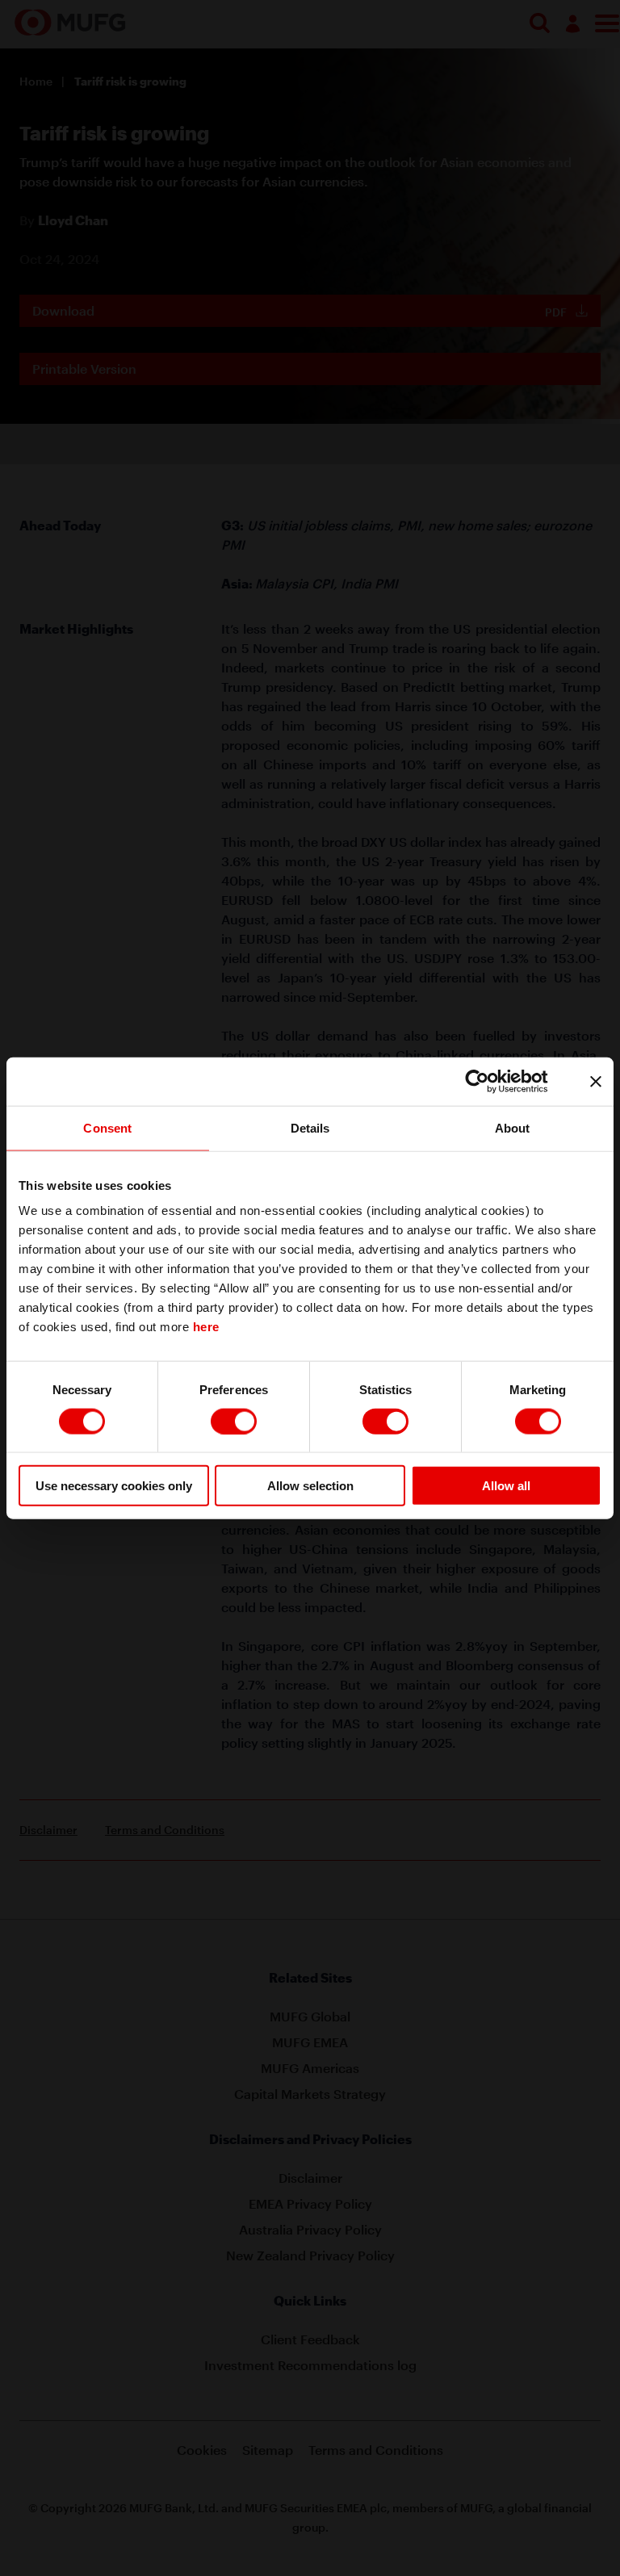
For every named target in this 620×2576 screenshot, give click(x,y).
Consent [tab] (107, 1127)
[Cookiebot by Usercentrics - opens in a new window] (490, 1081)
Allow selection (310, 1486)
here (206, 1327)
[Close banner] (596, 1081)
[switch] (234, 1421)
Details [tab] (310, 1127)
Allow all (506, 1486)
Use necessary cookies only (114, 1486)
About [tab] (513, 1127)
